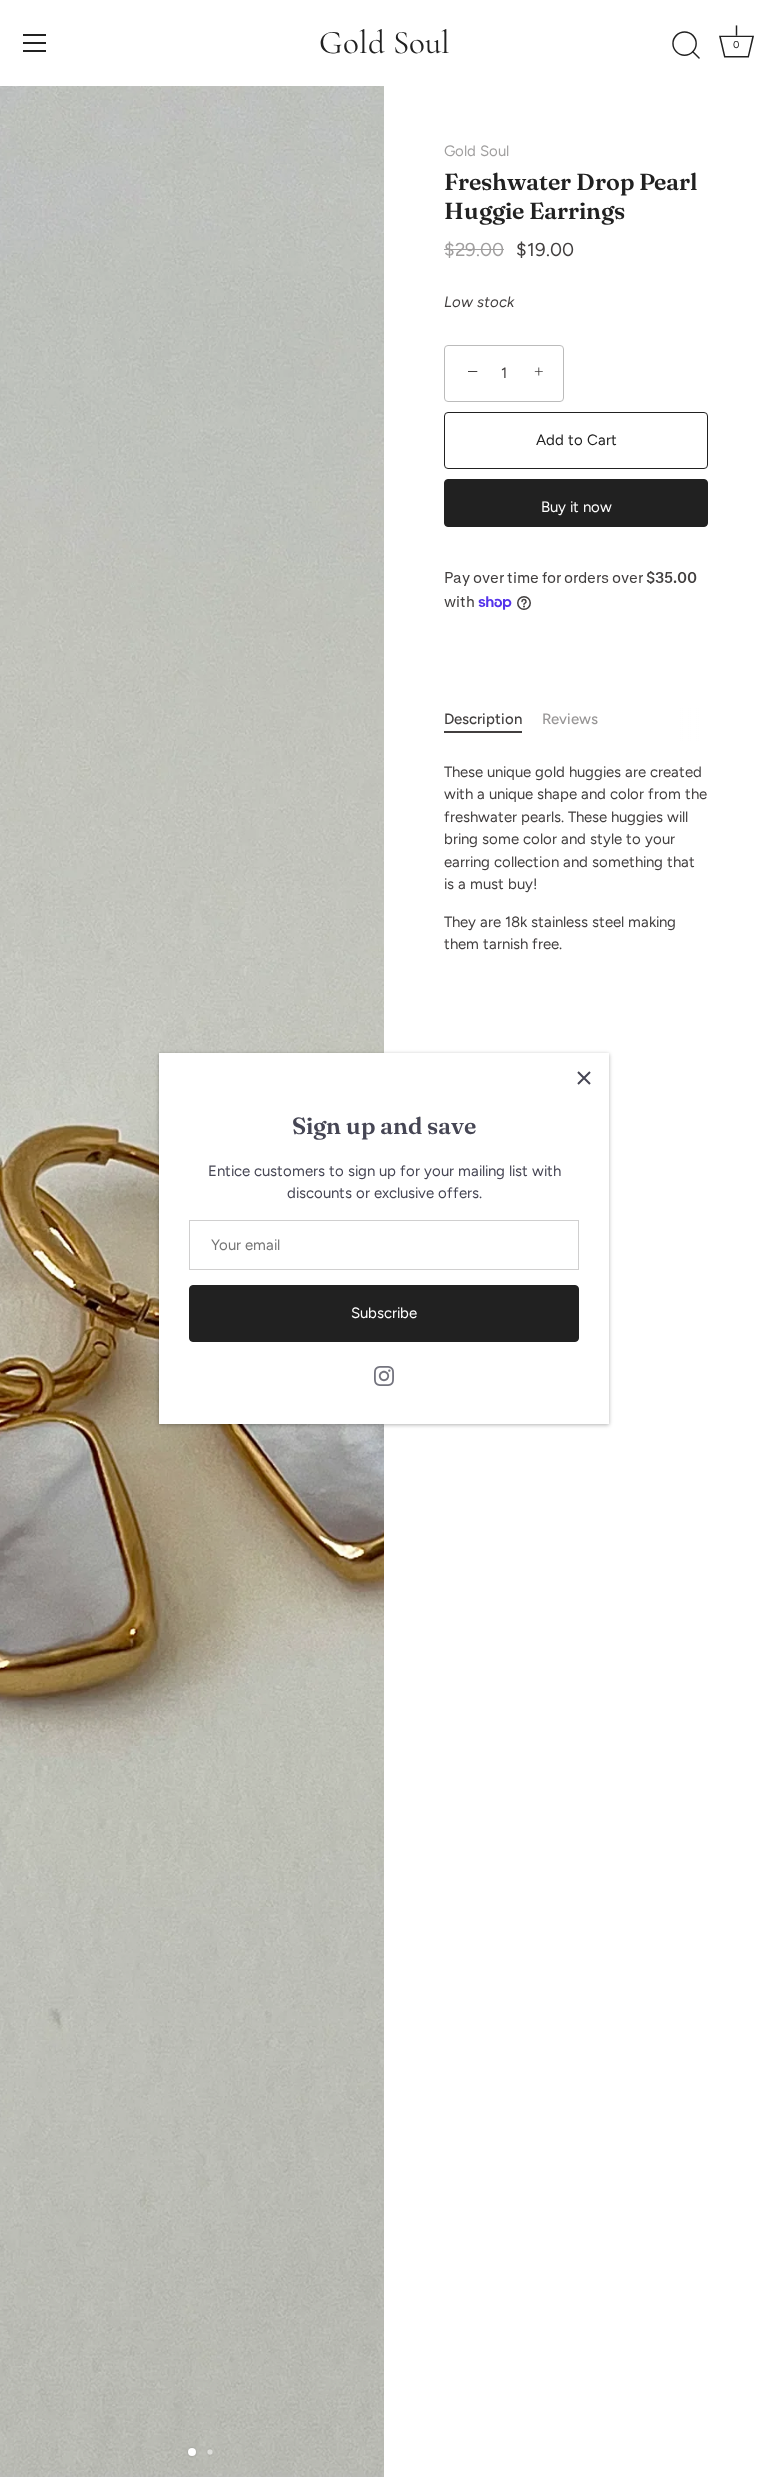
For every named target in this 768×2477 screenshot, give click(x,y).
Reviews (570, 719)
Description (483, 719)
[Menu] (35, 43)
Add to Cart (576, 440)
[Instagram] (384, 1375)
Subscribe (384, 1313)
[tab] (493, 719)
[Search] (686, 46)
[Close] (584, 1078)
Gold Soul (384, 42)
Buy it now (576, 507)
